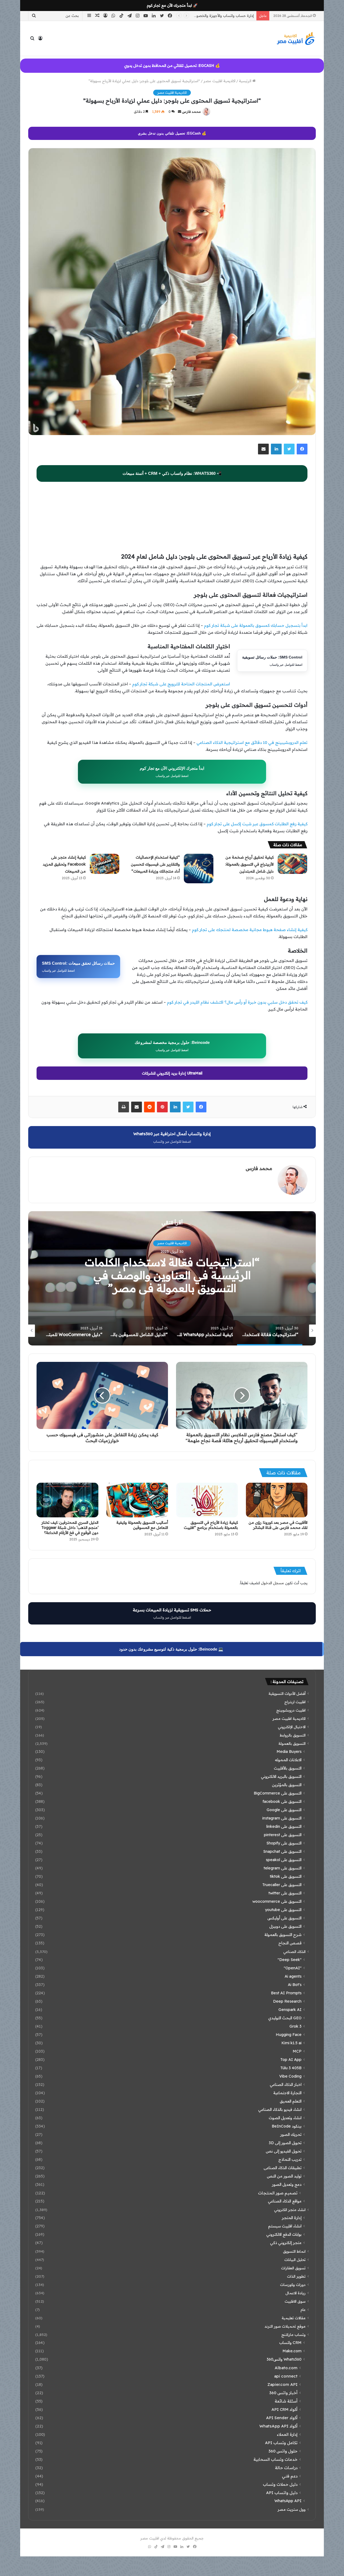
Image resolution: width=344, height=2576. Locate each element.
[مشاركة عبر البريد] (263, 449)
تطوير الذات (296, 2276)
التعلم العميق (291, 2101)
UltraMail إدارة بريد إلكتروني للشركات (172, 1073)
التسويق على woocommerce (277, 1901)
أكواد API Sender (282, 2418)
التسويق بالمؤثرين (287, 1785)
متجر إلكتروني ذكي (286, 2243)
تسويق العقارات (293, 2268)
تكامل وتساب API (281, 2443)
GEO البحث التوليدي (285, 2018)
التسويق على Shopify (284, 1843)
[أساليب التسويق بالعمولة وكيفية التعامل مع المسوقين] (137, 1500)
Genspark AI (290, 2010)
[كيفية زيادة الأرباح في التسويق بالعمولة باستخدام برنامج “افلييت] (207, 1500)
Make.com (292, 2351)
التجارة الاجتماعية (287, 2093)
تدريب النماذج (290, 2159)
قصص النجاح (290, 1943)
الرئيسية (246, 81)
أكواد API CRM (284, 2409)
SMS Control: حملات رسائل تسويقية (272, 661)
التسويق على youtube (283, 1910)
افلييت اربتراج (295, 1702)
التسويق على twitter (285, 1893)
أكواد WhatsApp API (278, 2426)
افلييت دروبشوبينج (291, 1710)
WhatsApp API (288, 2501)
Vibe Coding (290, 2076)
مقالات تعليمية (294, 2318)
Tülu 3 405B (291, 2068)
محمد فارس (191, 112)
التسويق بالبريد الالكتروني (281, 1777)
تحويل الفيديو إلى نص (284, 2151)
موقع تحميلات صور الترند (285, 2326)
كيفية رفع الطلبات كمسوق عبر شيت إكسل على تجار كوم (257, 824)
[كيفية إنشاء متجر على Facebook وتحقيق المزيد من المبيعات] (105, 864)
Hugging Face (289, 2035)
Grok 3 (295, 2026)
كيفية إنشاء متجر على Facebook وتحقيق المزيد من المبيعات (64, 864)
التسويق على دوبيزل (285, 1926)
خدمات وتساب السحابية (275, 2459)
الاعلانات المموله (288, 1760)
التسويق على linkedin (284, 1826)
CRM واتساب (290, 2343)
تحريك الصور (291, 2134)
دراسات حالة (286, 2468)
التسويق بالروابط (293, 1735)
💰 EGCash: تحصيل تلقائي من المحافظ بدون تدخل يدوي (172, 66)
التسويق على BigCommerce (278, 1793)
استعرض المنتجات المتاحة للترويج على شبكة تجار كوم (181, 684)
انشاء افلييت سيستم (285, 2226)
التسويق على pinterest (283, 1835)
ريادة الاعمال (295, 2293)
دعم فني (290, 2476)
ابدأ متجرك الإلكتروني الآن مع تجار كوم (172, 772)
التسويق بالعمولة (292, 1743)
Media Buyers (289, 1752)
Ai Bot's (295, 1985)
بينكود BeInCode (287, 2126)
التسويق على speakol (284, 1860)
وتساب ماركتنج (293, 2334)
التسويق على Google (284, 1810)
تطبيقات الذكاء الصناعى (283, 2168)
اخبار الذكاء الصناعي (286, 2085)
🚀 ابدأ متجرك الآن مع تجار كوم (172, 5)
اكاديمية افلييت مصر (219, 81)
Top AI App (291, 2060)
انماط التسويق (294, 2251)
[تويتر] (289, 449)
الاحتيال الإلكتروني (292, 1727)
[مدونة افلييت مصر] (296, 38)
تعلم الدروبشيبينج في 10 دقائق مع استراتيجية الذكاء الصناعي (252, 742)
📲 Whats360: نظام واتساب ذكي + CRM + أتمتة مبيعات (172, 473)
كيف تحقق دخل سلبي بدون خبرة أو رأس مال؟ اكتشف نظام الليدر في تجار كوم (237, 1002)
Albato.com (286, 2368)
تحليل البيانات (295, 2260)
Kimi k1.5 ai (291, 2043)
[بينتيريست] (162, 1107)
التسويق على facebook (282, 1801)
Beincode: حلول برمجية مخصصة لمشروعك (172, 1046)
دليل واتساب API (282, 2493)
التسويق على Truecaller (282, 1885)
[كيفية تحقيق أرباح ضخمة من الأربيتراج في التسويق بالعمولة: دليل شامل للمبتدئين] (292, 864)
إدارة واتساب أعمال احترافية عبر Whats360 (172, 1137)
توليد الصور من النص (284, 2176)
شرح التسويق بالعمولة (283, 1935)
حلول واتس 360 (283, 2451)
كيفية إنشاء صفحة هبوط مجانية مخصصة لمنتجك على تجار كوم (250, 930)
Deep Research (287, 2001)
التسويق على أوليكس (284, 1918)
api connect (286, 2376)
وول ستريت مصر (292, 2509)
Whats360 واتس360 (284, 2359)
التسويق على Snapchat (282, 1851)
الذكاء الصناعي (294, 1951)
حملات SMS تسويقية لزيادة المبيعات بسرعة (172, 1613)
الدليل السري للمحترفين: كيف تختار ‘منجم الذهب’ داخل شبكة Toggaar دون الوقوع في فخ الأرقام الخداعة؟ (70, 1528)
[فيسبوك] (302, 449)
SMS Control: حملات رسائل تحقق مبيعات (78, 967)
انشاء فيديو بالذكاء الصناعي (280, 2110)
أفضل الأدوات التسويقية (287, 1693)
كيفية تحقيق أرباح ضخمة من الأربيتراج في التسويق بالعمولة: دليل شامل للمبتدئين (249, 864)
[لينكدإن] (276, 449)
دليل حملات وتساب (280, 2484)
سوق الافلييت (295, 2301)
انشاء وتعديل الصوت (285, 2118)
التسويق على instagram (282, 1818)
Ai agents (293, 1976)
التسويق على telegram (283, 1868)
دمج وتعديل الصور (287, 2184)
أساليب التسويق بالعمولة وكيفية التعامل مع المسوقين (142, 1525)
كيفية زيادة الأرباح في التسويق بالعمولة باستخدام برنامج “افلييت (211, 1525)
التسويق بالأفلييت (288, 1768)
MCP (297, 2051)
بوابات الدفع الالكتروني (284, 2234)
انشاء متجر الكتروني (290, 2210)
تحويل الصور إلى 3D (285, 2143)
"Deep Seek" (290, 1960)
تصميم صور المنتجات (278, 2193)
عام (303, 2309)
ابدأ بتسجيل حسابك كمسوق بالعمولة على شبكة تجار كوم (256, 625)
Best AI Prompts (286, 1993)
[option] (172, 1278)
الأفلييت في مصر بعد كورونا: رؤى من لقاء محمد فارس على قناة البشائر (278, 1525)
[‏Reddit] (149, 1107)
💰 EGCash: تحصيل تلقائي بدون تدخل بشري (172, 133)
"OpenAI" (293, 1968)
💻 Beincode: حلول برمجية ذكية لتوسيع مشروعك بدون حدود (171, 1649)
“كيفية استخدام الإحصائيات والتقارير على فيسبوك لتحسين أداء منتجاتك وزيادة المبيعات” (155, 864)
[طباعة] (124, 1107)
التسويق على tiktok (286, 1876)
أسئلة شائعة (286, 2401)
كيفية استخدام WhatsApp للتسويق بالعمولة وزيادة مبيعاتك (172, 1275)
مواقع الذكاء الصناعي (285, 2201)
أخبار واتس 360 (283, 2393)
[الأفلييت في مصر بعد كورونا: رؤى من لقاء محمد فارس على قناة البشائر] (277, 1500)
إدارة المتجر (292, 2218)
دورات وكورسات (293, 2284)
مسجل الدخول (273, 1583)
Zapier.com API (282, 2384)
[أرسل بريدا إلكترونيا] (180, 112)
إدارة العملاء (287, 2434)
